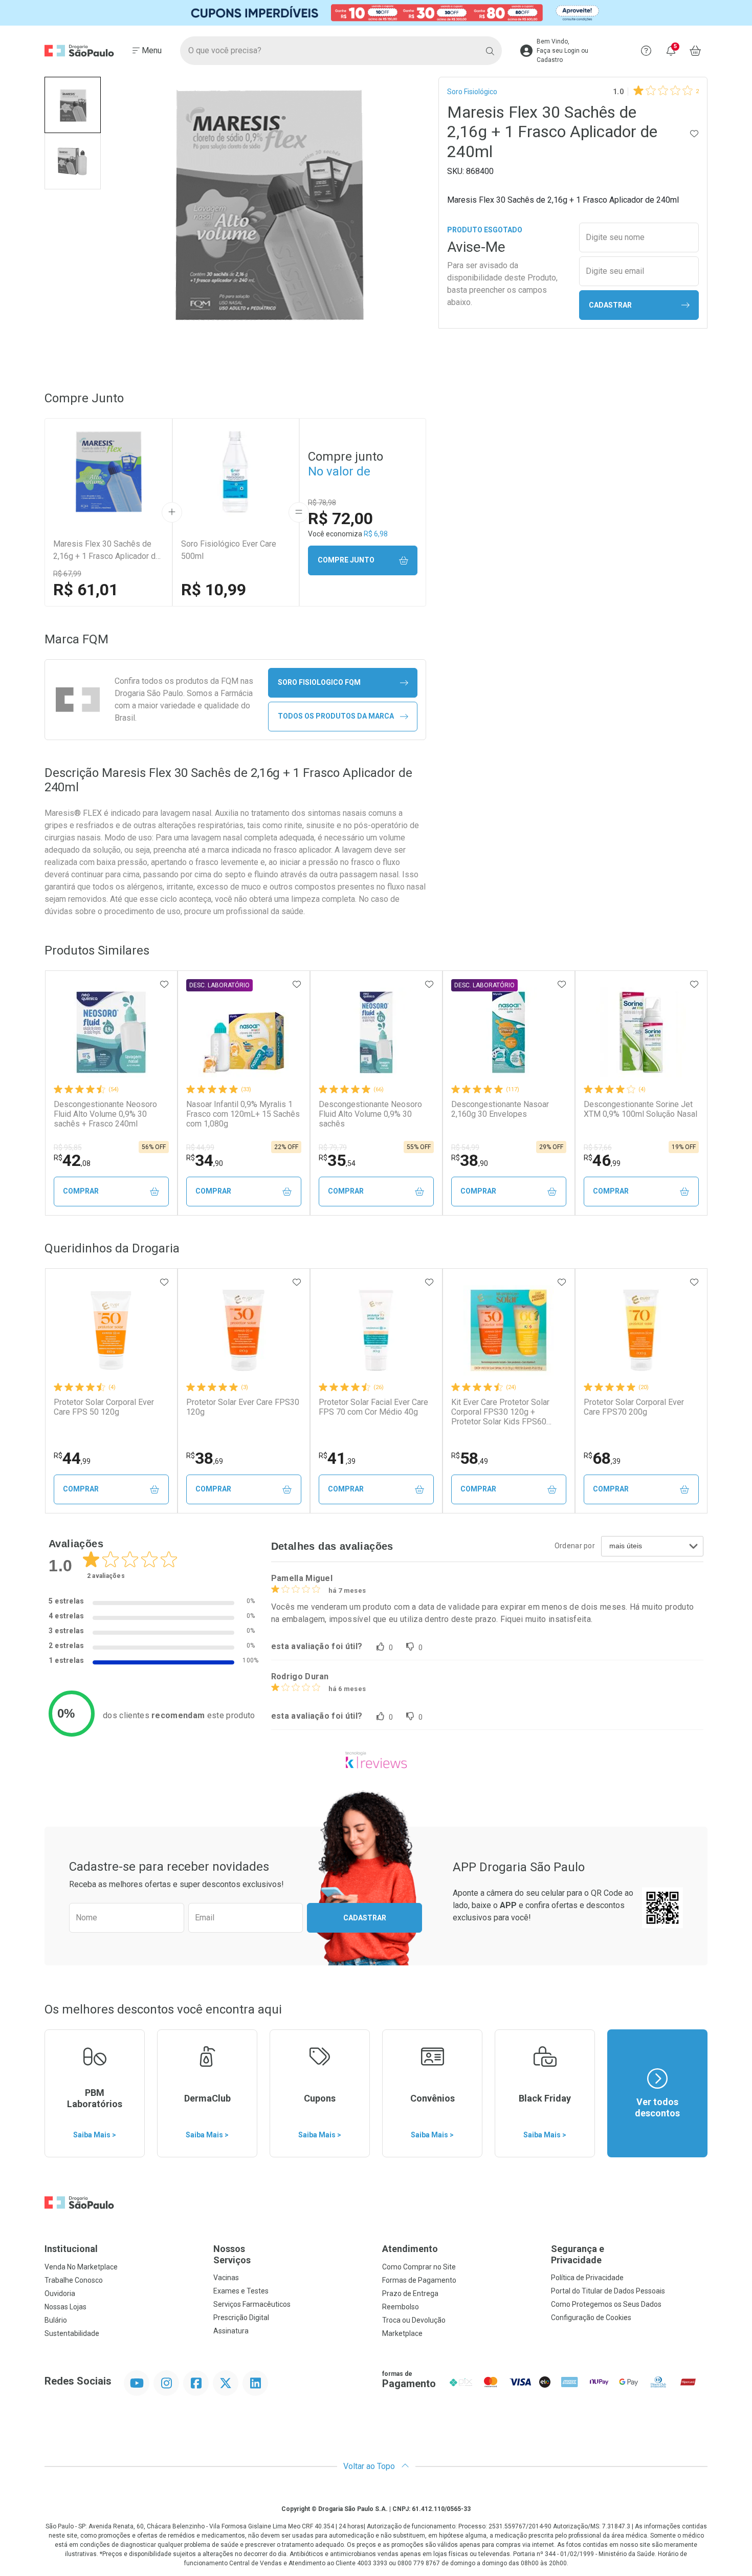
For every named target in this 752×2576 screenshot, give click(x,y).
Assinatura (231, 2331)
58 (470, 1458)
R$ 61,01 (86, 590)
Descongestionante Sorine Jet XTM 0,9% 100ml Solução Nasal (640, 1109)
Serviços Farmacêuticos (252, 2304)
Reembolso (401, 2307)
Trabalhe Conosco (74, 2280)
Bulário (56, 2320)
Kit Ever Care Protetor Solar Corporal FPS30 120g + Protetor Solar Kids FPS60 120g (500, 1412)
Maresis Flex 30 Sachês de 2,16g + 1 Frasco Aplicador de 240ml (107, 551)
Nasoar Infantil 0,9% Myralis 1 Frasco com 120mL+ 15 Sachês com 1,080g (243, 1114)
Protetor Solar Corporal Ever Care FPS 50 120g (104, 1407)
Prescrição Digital (241, 2318)
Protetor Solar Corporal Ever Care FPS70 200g (634, 1407)
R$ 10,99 (214, 590)
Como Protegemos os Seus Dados (606, 2304)
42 (72, 1160)
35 (337, 1160)
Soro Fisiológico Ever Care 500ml (229, 550)
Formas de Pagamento (419, 2280)
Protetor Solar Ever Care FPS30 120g (243, 1407)
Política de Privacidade (587, 2278)
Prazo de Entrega (410, 2293)
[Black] (376, 13)
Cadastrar (610, 305)
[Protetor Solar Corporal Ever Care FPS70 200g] (641, 1330)
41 (337, 1458)
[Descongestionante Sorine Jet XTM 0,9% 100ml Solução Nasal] (641, 1032)
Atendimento (410, 2249)
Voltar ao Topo (370, 2466)
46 (602, 1160)
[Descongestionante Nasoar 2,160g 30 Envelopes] (508, 1032)
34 (205, 1160)
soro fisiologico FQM (319, 682)
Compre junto (346, 560)
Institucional (71, 2249)
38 (470, 1160)
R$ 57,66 (598, 1148)
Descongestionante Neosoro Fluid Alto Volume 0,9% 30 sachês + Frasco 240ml (105, 1114)
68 (602, 1458)
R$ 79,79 (333, 1148)
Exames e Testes (241, 2291)
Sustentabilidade (72, 2333)
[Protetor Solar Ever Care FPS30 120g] (244, 1330)
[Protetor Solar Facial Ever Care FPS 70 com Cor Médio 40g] (376, 1330)
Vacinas (226, 2278)
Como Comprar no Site (419, 2267)
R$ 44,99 (200, 1148)
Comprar (81, 1191)
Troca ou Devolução (414, 2320)
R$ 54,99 (465, 1148)
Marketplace (402, 2333)
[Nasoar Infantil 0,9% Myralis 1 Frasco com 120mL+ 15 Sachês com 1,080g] (244, 1032)
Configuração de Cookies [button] (591, 2318)
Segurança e (578, 2254)
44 (72, 1458)
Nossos (232, 2254)
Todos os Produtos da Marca (336, 716)
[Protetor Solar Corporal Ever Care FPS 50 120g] (111, 1330)
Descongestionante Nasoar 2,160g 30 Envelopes (500, 1109)
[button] (73, 105)
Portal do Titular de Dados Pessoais (608, 2291)
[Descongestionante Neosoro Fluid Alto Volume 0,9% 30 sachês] (376, 1032)
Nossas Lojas (65, 2307)
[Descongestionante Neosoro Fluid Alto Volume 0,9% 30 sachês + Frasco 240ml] (111, 1032)
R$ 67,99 (67, 574)
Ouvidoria (60, 2293)
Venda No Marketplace (81, 2267)
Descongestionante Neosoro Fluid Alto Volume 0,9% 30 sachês (370, 1114)
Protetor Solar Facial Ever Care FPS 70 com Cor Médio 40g (373, 1407)
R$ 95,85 (68, 1148)
